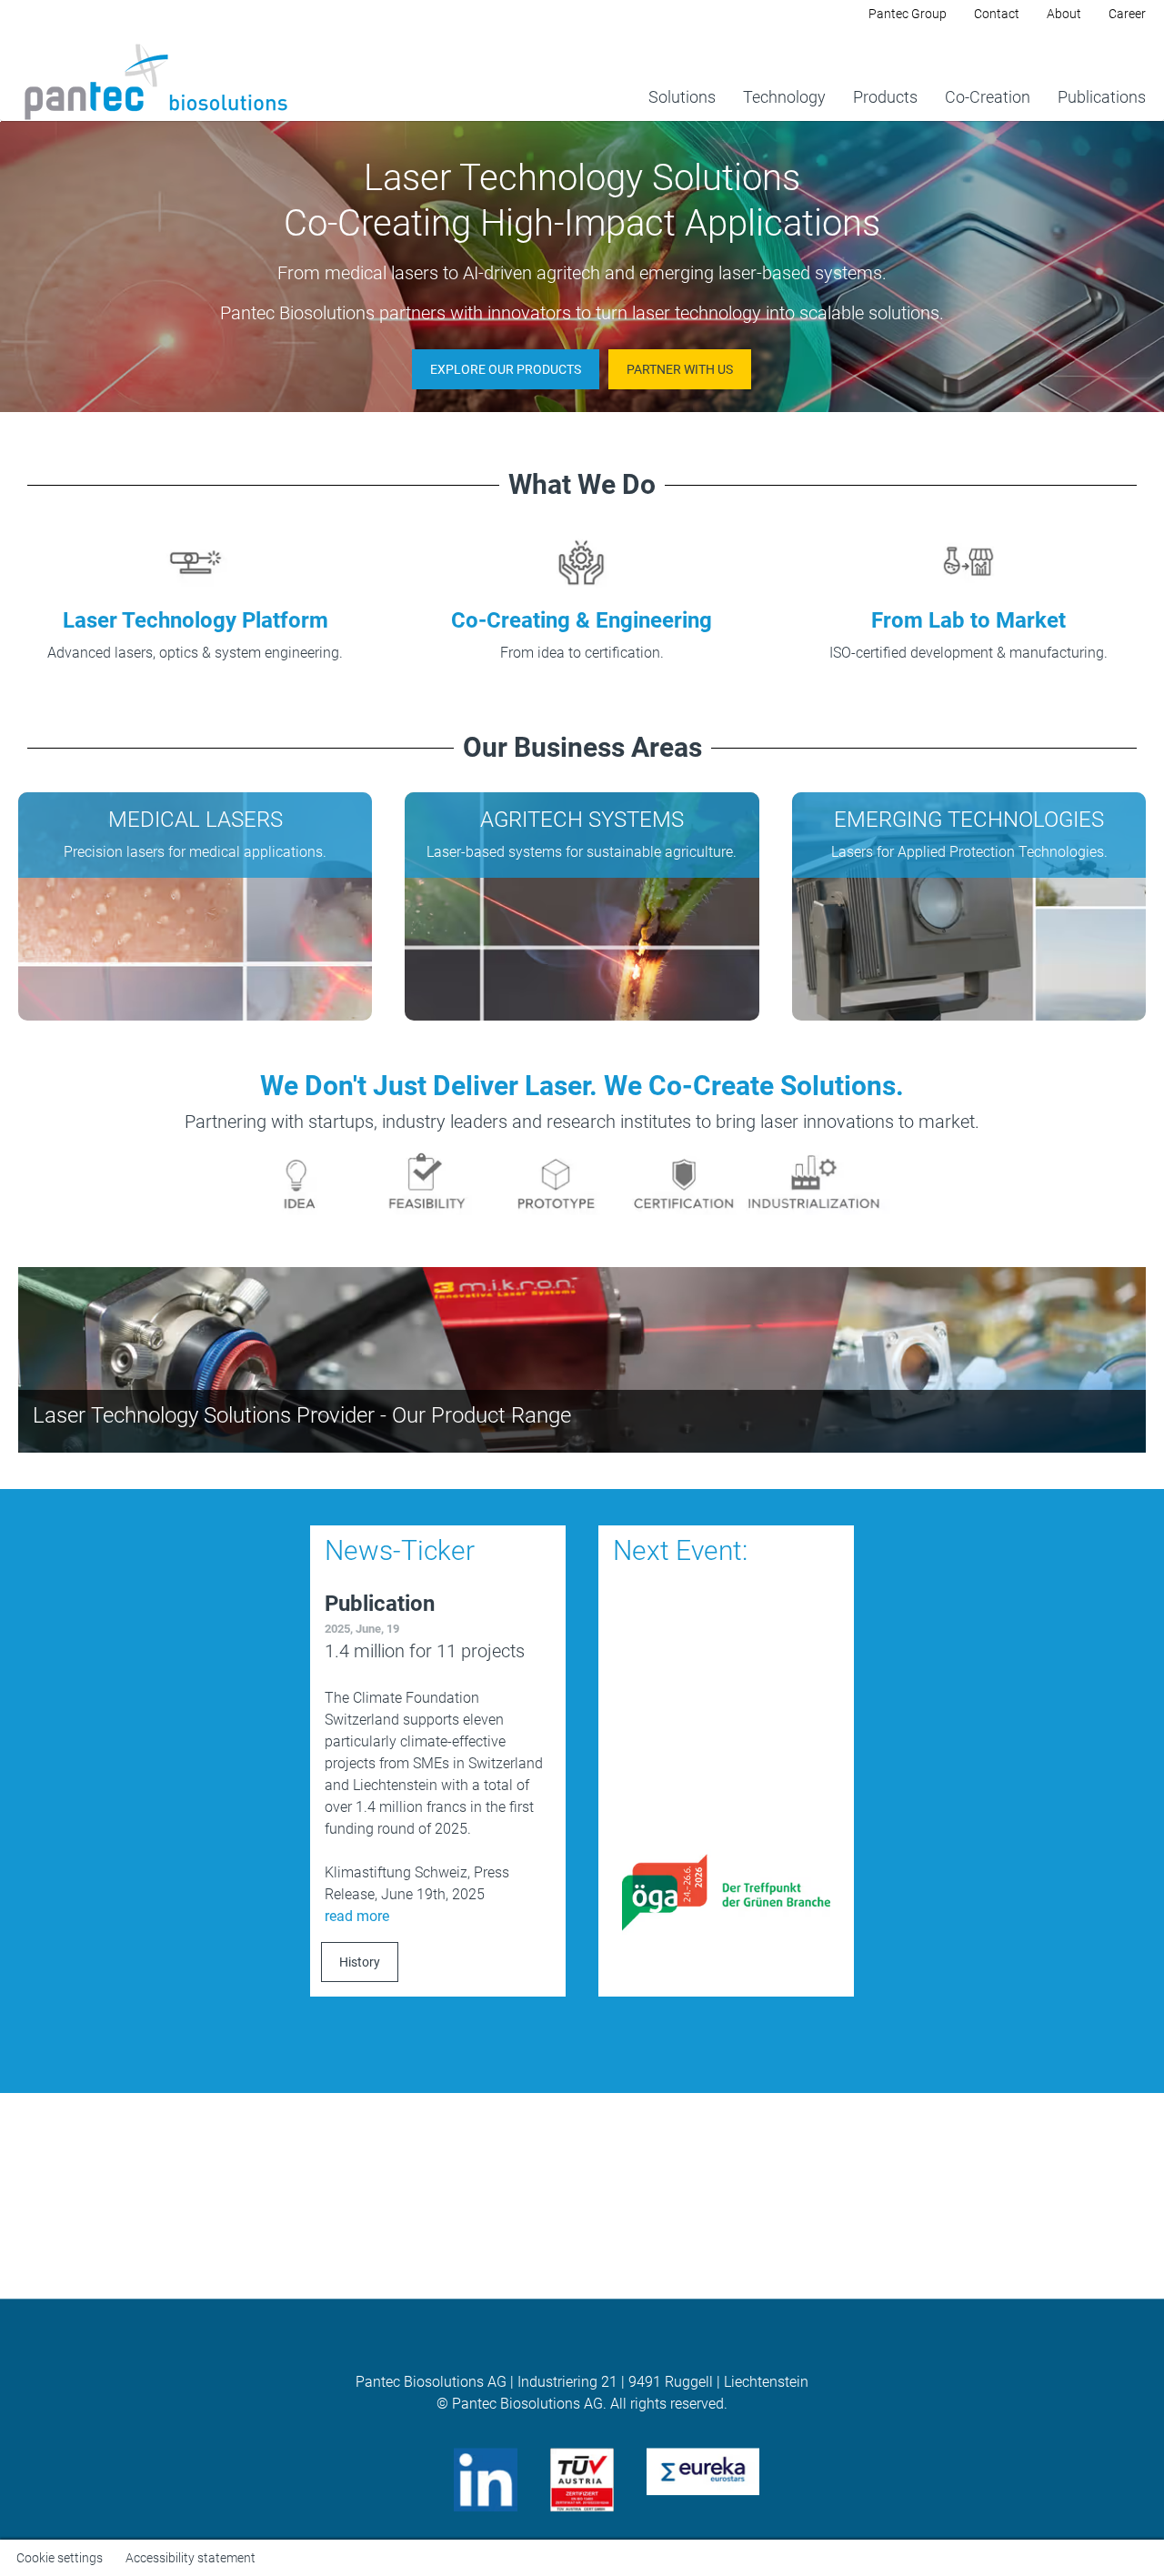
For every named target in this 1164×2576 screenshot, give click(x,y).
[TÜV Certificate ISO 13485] (582, 2478)
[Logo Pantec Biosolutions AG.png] (155, 83)
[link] (682, 74)
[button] (506, 369)
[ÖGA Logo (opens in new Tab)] (726, 1892)
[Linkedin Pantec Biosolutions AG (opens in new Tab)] (486, 2478)
